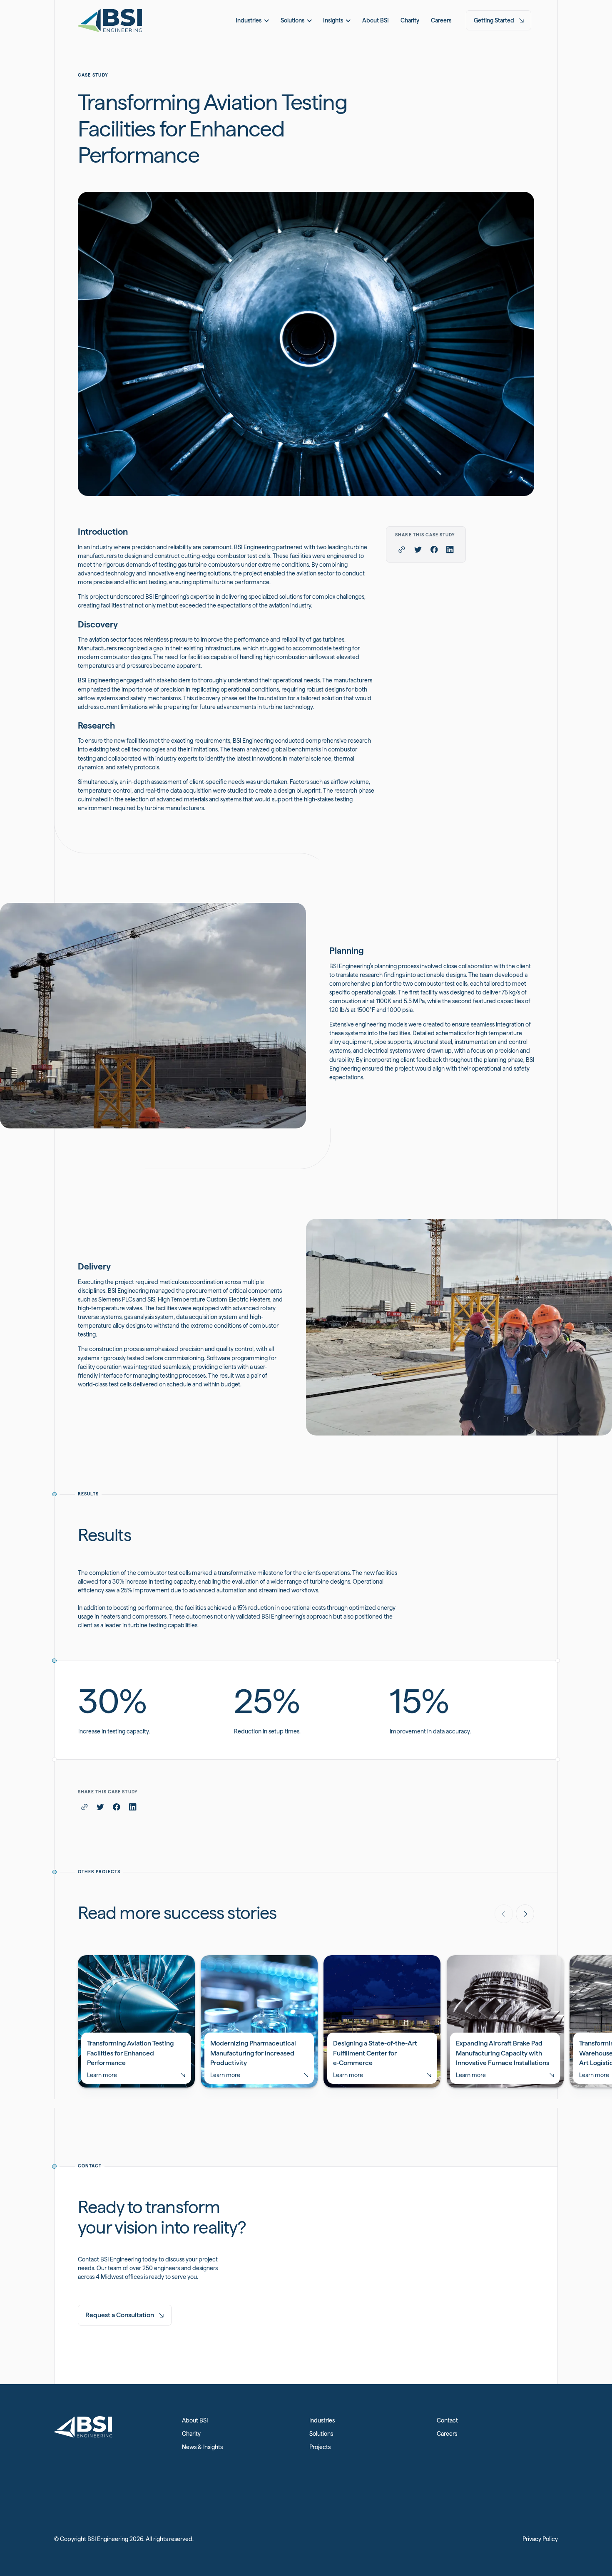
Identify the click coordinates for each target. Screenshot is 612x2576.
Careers (447, 2434)
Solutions (321, 2434)
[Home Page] (110, 20)
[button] (252, 20)
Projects (320, 2447)
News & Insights (202, 2447)
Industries (322, 2420)
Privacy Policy (540, 2539)
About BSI (195, 2420)
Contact (447, 2420)
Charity (191, 2434)
